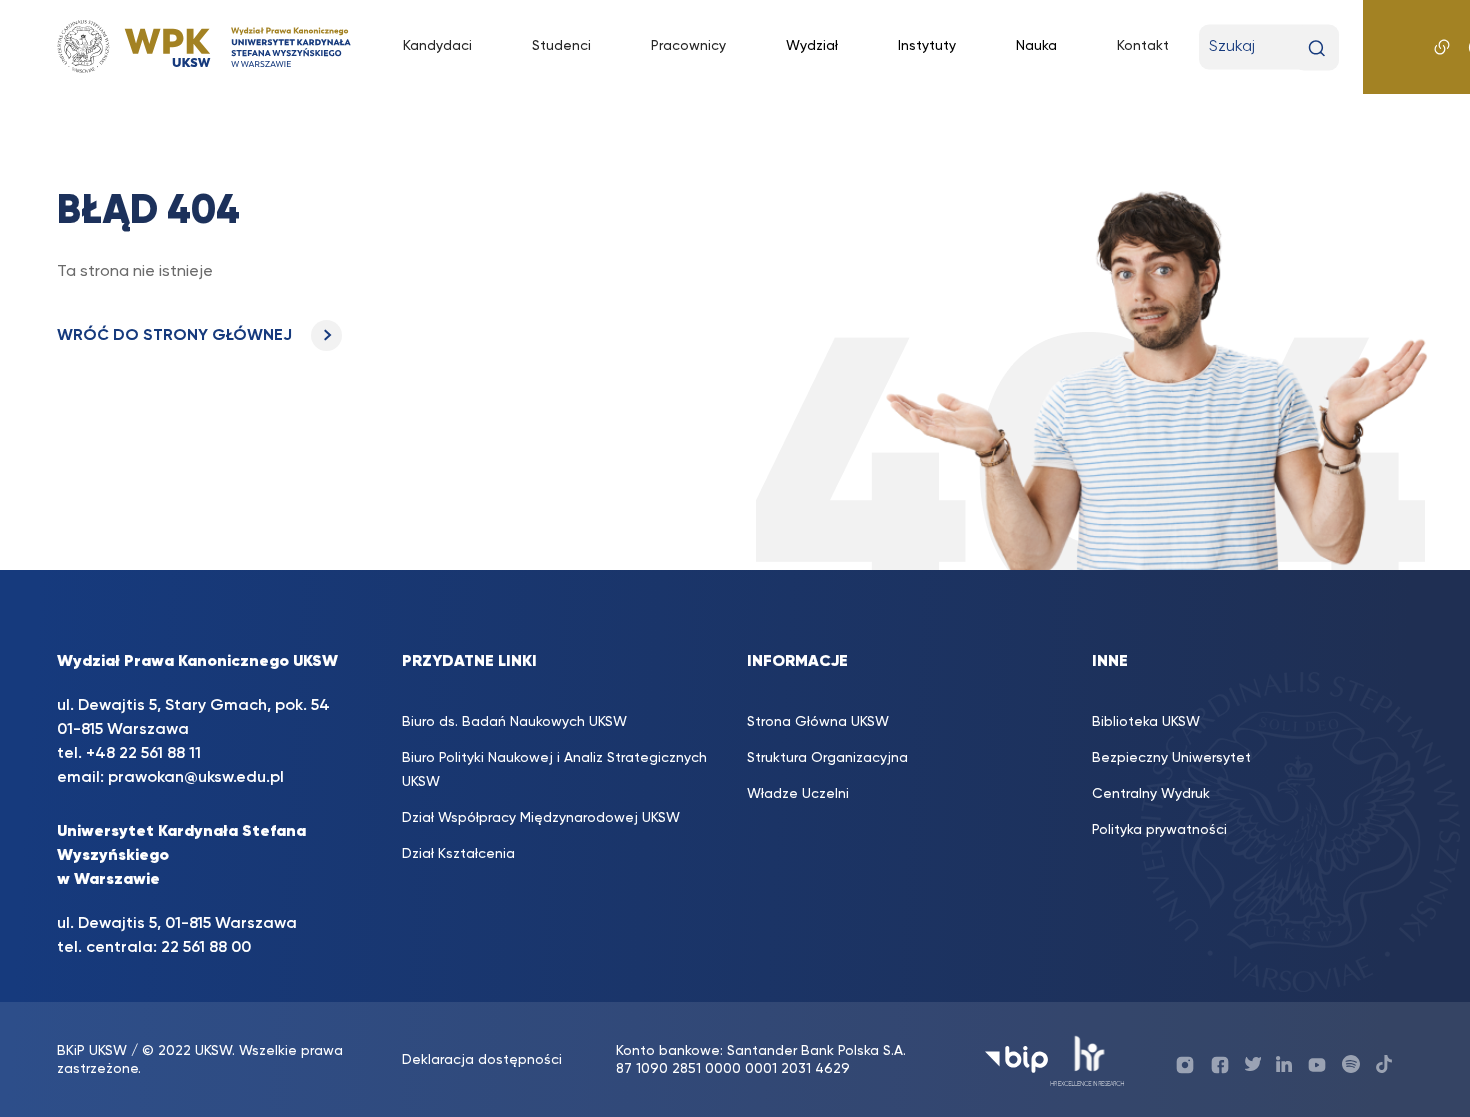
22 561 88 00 (206, 948)
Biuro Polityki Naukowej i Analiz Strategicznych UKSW (554, 770)
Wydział (812, 46)
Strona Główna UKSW (818, 722)
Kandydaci (437, 46)
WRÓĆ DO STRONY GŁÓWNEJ (176, 336)
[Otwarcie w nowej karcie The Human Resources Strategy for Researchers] (1087, 1059)
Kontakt (1143, 46)
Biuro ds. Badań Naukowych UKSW (514, 722)
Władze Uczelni (798, 794)
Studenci (561, 46)
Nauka (1036, 46)
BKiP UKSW (92, 1051)
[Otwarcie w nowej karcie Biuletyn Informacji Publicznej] (1016, 1059)
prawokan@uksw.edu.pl (196, 778)
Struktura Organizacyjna (827, 758)
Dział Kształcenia (458, 854)
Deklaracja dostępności (482, 1060)
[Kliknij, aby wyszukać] (1316, 48)
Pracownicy (688, 46)
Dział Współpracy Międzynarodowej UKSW (541, 818)
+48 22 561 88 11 (143, 754)
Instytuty (927, 46)
